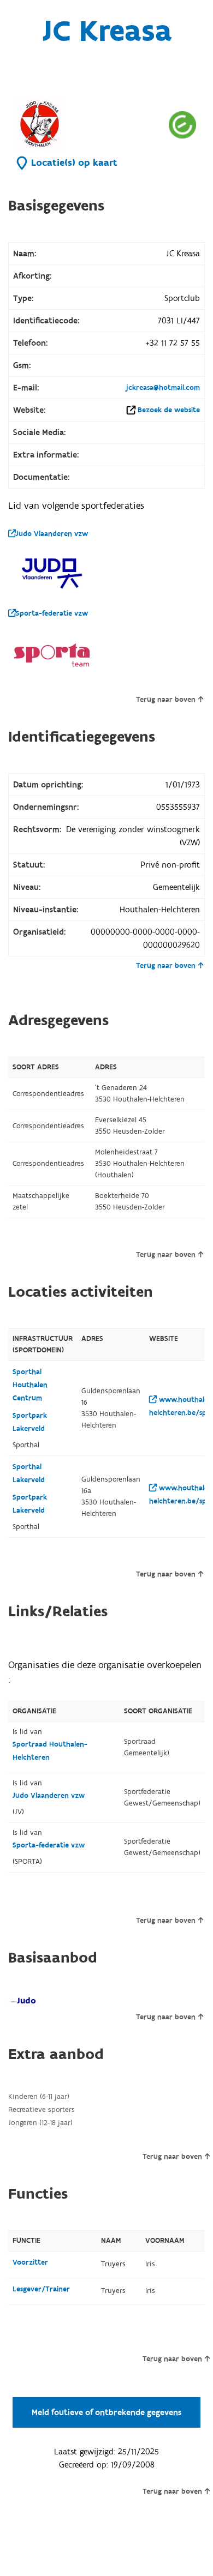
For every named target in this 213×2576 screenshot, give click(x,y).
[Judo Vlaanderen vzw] (52, 573)
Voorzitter (30, 2262)
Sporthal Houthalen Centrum (30, 1385)
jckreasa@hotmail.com (163, 388)
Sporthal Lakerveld (29, 1473)
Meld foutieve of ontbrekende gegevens (106, 2412)
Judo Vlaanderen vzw (52, 534)
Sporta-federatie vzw (52, 613)
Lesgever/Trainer (41, 2289)
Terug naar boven (166, 700)
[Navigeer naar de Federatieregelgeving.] (182, 125)
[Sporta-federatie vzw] (52, 655)
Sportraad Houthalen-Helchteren (50, 1751)
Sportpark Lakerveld (30, 1422)
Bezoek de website (169, 410)
